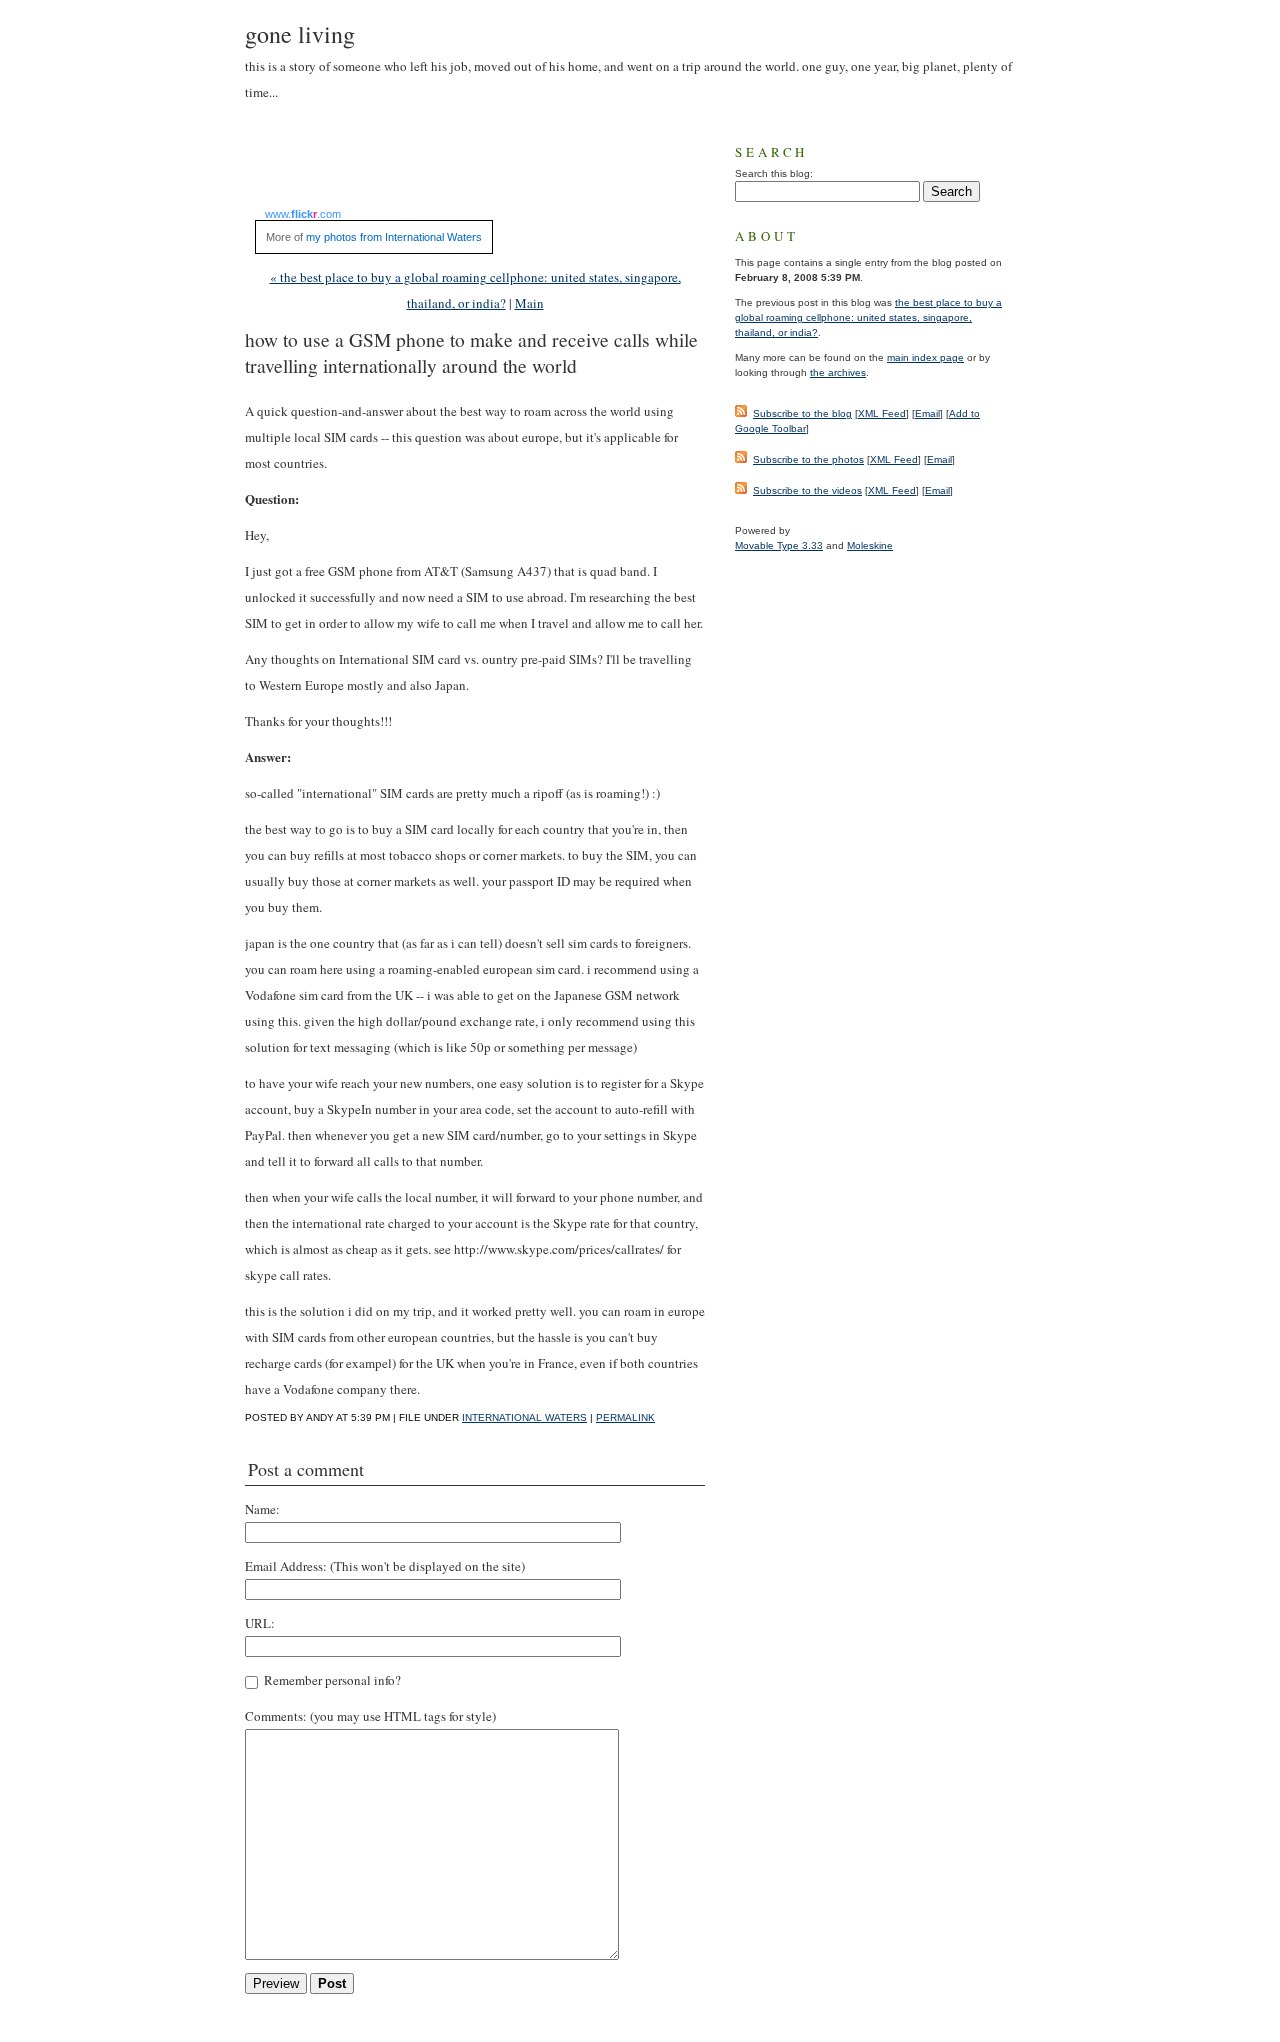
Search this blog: (774, 173)
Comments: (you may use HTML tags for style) (370, 1716)
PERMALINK (625, 1417)
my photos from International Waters (394, 237)
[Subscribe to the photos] (741, 459)
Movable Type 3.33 (779, 545)
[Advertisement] (479, 168)
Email (927, 413)
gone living (300, 34)
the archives (838, 372)
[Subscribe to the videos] (741, 490)
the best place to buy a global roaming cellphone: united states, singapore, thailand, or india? (868, 317)
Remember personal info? (331, 1680)
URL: (260, 1623)
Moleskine (870, 545)
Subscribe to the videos (807, 490)
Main (529, 303)
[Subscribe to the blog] (741, 413)
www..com (303, 214)
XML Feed (882, 413)
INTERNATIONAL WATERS (524, 1417)
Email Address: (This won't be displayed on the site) (385, 1566)
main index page (925, 357)
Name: (262, 1509)
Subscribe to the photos (808, 459)
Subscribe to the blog (802, 413)
